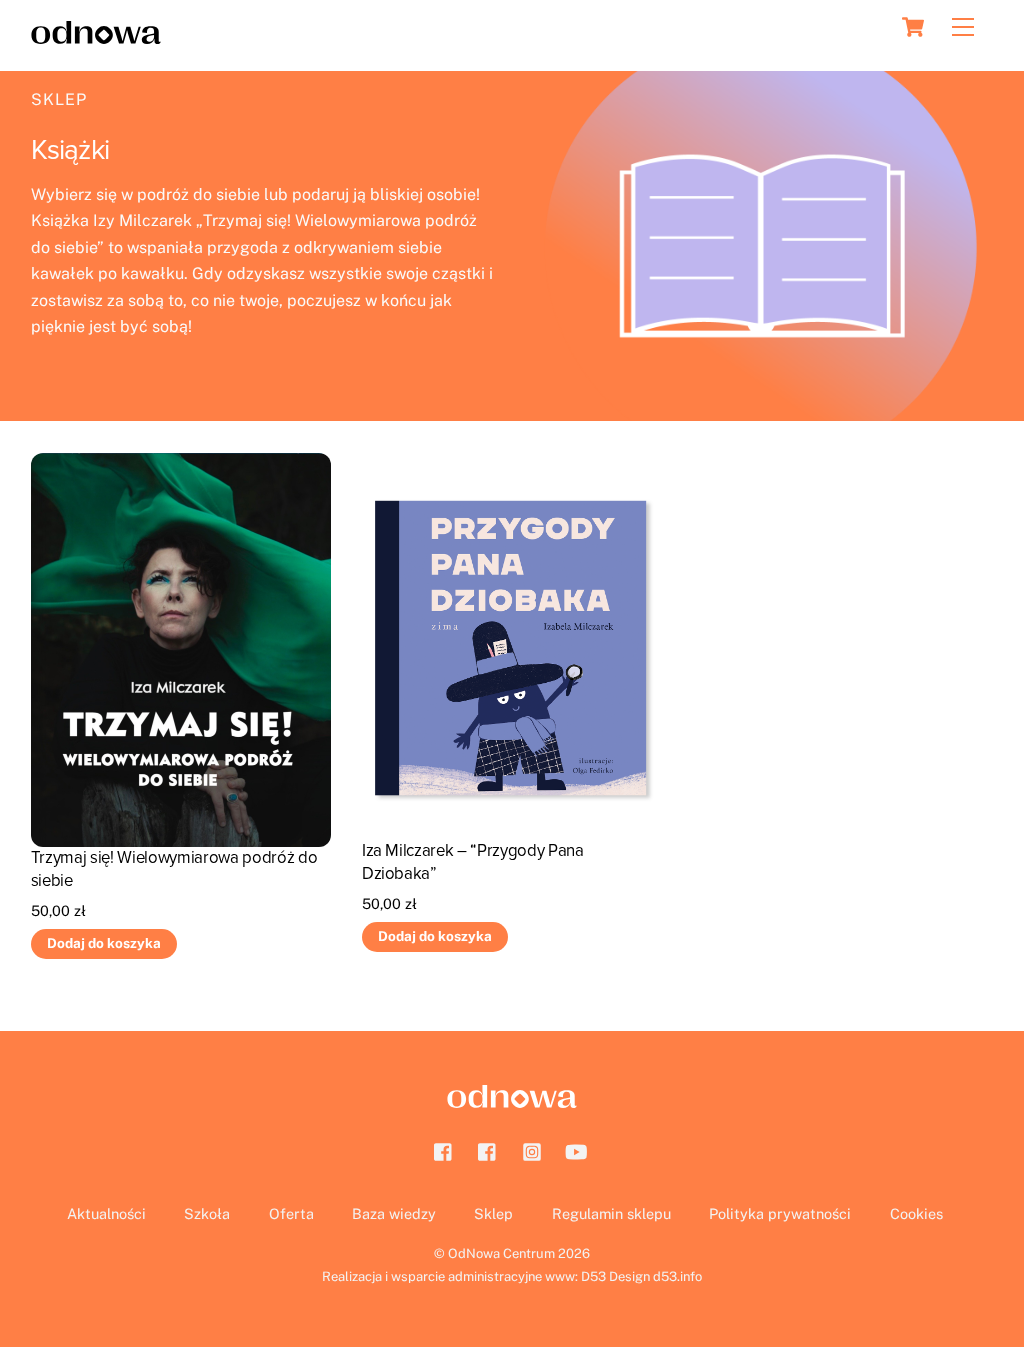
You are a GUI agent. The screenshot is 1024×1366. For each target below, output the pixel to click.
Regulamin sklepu (611, 1213)
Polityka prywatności (780, 1213)
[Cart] (913, 27)
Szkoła (207, 1213)
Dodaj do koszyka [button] (104, 943)
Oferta (291, 1213)
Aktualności (106, 1213)
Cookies (916, 1213)
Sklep (59, 99)
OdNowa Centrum (501, 1253)
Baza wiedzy (394, 1213)
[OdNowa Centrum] (96, 35)
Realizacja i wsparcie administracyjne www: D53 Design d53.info (512, 1276)
